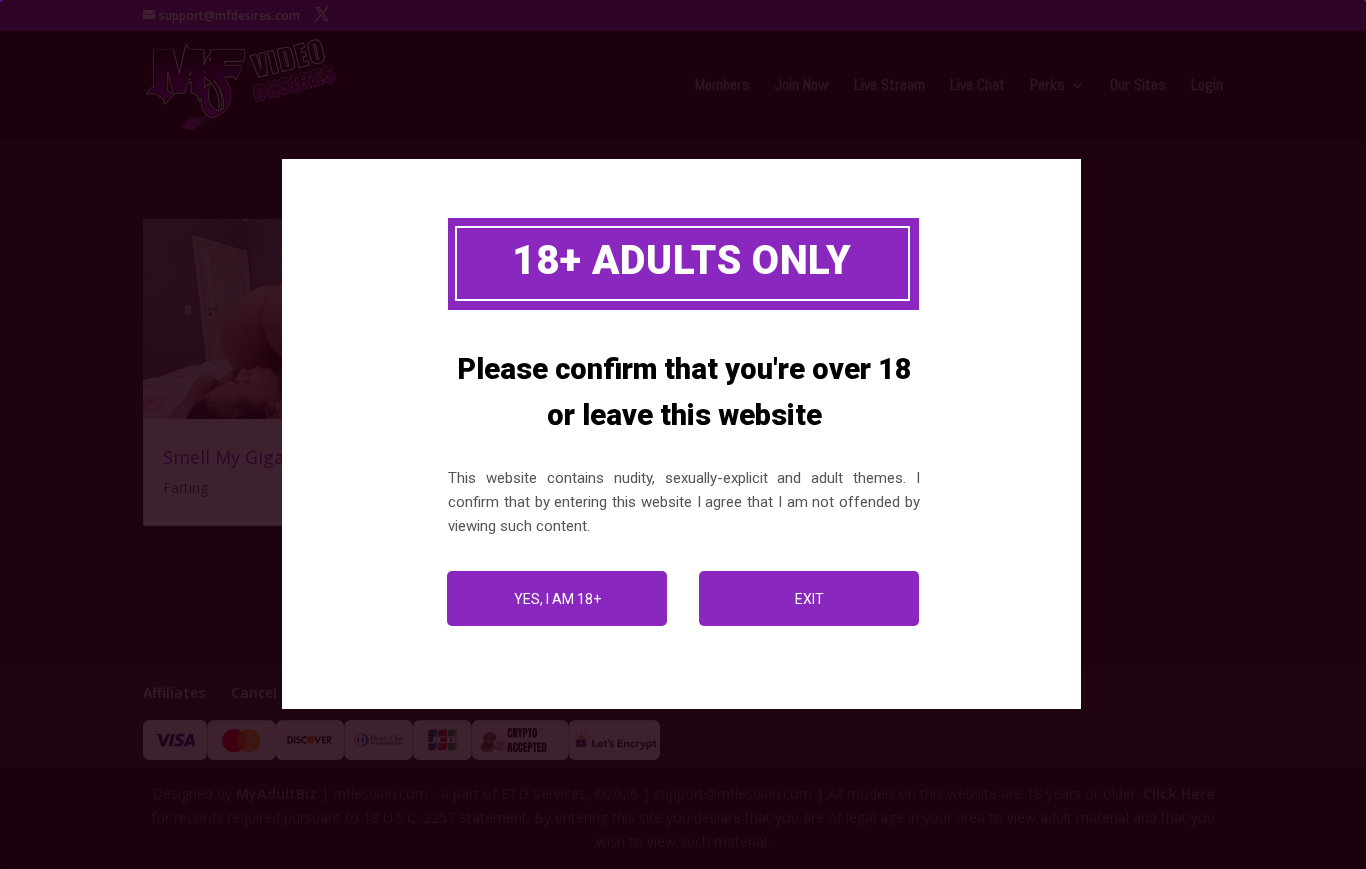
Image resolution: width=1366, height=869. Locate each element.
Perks (1047, 86)
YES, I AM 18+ (557, 599)
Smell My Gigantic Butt (262, 457)
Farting (185, 487)
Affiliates (174, 692)
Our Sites (1138, 86)
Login (1207, 86)
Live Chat (977, 86)
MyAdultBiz (276, 793)
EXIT (809, 599)
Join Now (802, 86)
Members (722, 86)
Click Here (1179, 793)
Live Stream (889, 86)
